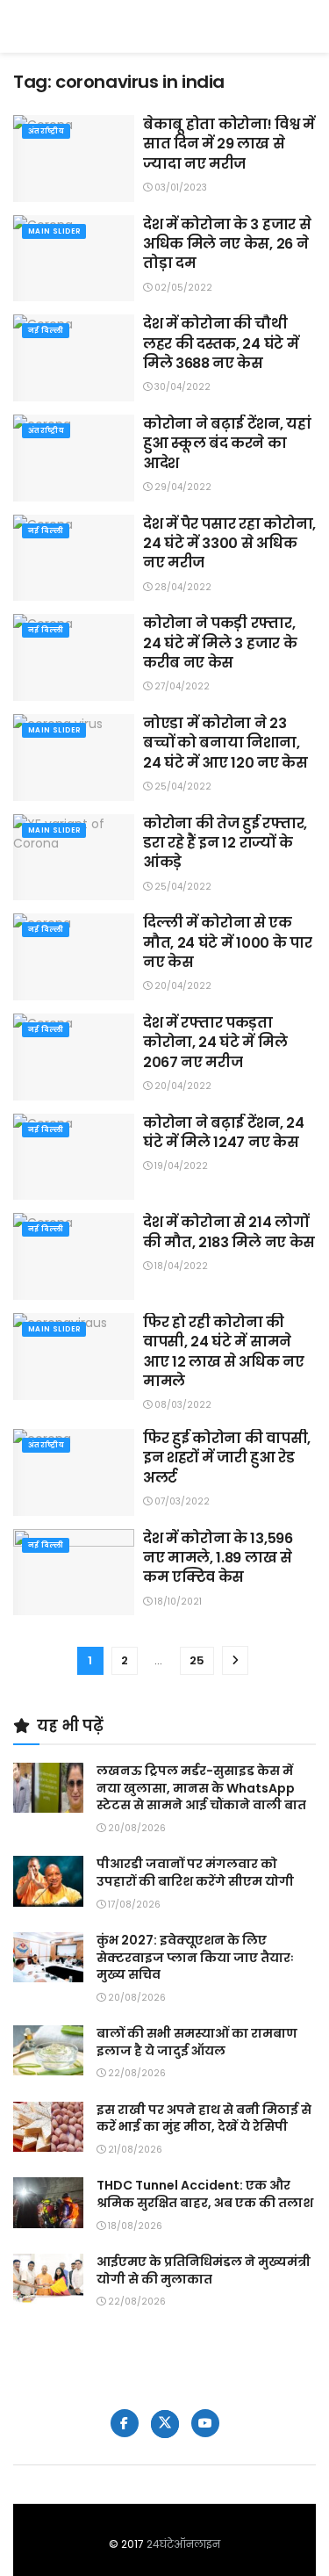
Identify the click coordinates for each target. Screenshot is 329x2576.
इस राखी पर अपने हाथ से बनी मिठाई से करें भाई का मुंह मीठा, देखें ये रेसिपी (204, 2118)
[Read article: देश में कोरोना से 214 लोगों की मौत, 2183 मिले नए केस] (74, 1256)
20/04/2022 (182, 986)
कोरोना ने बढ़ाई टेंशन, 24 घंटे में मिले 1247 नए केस (224, 1133)
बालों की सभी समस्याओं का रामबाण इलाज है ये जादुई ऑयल (197, 2042)
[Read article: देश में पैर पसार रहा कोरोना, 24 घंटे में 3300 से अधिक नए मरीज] (74, 558)
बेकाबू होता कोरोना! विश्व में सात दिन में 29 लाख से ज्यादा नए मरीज (229, 144)
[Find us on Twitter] (165, 2424)
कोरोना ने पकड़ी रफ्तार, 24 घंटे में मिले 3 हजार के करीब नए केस (220, 643)
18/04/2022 (180, 1266)
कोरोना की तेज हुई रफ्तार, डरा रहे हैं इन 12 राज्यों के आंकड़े (225, 843)
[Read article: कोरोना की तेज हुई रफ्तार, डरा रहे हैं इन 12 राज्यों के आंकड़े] (74, 858)
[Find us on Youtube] (205, 2423)
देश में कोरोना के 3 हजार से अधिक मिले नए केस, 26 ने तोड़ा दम (227, 244)
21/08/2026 (134, 2150)
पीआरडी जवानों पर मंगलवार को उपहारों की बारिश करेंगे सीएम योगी (195, 1872)
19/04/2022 (180, 1166)
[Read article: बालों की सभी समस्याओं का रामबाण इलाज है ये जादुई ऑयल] (48, 2050)
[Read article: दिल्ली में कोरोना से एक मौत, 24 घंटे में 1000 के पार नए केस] (74, 957)
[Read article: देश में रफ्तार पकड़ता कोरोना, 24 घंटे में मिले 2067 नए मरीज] (74, 1057)
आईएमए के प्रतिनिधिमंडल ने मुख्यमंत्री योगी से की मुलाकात (204, 2270)
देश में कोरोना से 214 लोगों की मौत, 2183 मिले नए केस (229, 1232)
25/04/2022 (182, 787)
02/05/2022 (182, 288)
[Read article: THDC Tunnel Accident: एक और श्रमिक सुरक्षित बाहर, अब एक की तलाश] (48, 2202)
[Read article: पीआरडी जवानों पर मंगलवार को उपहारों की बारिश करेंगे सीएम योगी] (48, 1881)
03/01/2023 (179, 188)
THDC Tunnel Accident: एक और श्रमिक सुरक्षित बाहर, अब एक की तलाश (205, 2194)
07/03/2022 (181, 1501)
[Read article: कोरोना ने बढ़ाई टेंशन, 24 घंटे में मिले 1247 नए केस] (74, 1157)
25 (197, 1660)
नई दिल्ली (46, 331)
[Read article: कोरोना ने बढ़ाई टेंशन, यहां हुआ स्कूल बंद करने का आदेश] (74, 458)
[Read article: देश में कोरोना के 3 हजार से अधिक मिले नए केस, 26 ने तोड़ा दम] (74, 259)
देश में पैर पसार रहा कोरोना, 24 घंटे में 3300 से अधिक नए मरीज (229, 544)
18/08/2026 (134, 2226)
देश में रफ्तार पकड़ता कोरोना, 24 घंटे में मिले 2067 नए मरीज (215, 1043)
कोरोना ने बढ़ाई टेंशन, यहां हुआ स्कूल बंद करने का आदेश (227, 444)
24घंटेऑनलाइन (183, 2544)
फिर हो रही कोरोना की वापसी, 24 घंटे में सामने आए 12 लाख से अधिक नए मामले (224, 1352)
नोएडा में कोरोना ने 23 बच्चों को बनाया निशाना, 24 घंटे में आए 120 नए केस (225, 743)
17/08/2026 (133, 1905)
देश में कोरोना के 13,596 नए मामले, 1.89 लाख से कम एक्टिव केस (218, 1558)
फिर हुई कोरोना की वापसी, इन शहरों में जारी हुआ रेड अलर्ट (227, 1458)
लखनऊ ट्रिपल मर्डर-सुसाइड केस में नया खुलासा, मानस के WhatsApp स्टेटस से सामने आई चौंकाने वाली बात (201, 1788)
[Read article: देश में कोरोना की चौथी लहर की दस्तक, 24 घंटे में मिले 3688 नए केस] (74, 358)
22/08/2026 (136, 2073)
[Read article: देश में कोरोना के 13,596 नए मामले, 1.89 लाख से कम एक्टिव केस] (74, 1573)
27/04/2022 (181, 686)
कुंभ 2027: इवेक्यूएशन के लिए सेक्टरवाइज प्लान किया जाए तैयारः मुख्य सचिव (195, 1957)
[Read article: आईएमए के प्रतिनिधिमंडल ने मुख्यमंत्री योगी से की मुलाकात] (48, 2279)
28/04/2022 (182, 587)
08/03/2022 (182, 1405)
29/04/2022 (182, 487)
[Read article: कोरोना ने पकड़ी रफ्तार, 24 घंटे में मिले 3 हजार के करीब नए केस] (74, 657)
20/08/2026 (136, 1828)
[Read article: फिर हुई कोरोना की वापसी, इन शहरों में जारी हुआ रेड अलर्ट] (74, 1472)
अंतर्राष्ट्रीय (46, 131)
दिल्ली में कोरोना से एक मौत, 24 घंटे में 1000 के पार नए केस (227, 942)
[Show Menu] (308, 26)
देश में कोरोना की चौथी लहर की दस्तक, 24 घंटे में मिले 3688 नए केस (221, 343)
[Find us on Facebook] (125, 2423)
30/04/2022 (181, 387)
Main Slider (54, 231)
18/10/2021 (177, 1602)
